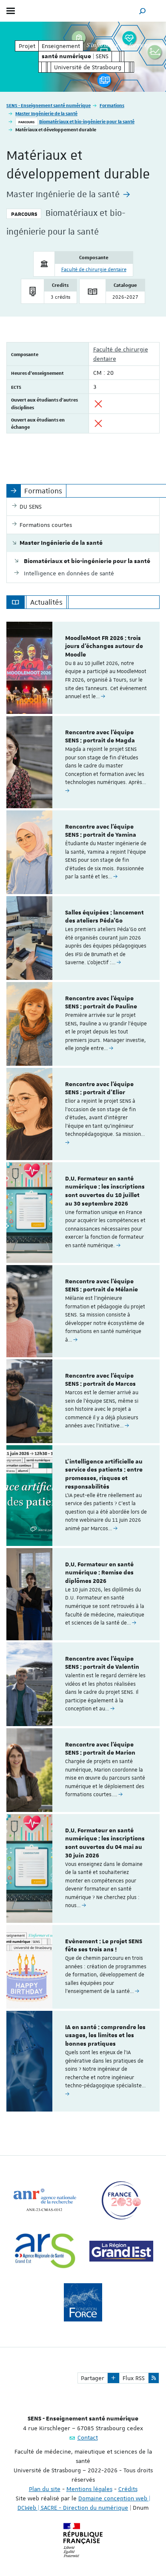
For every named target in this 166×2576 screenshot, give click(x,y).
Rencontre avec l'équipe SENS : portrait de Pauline (101, 1003)
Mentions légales (89, 2489)
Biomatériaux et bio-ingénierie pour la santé (87, 121)
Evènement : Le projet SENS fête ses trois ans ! (104, 1946)
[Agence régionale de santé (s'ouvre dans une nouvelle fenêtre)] (45, 2251)
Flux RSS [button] (134, 2378)
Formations (112, 105)
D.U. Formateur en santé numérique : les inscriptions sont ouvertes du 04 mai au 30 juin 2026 (105, 1843)
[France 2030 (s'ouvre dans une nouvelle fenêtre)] (121, 2200)
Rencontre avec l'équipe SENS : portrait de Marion (100, 1749)
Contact (88, 2437)
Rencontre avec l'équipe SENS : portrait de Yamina (101, 831)
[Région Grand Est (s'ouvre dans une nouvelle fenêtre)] (121, 2251)
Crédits (128, 2489)
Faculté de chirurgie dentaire (94, 270)
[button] (143, 11)
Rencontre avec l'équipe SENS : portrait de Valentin (102, 1663)
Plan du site (45, 2489)
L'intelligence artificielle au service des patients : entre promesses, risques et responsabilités (104, 1474)
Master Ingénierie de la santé (46, 113)
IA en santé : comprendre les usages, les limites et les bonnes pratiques (105, 2036)
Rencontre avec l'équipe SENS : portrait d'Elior (99, 1089)
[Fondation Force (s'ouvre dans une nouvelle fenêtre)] (83, 2302)
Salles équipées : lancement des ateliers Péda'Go (104, 917)
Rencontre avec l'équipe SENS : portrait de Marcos (100, 1380)
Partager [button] (93, 2378)
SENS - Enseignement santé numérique (49, 105)
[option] (83, 668)
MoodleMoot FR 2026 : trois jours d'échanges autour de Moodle (104, 647)
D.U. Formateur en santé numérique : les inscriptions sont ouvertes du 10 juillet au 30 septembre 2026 (105, 1191)
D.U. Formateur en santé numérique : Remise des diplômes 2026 (99, 1573)
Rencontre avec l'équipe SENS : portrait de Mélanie (102, 1286)
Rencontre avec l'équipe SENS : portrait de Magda (100, 737)
